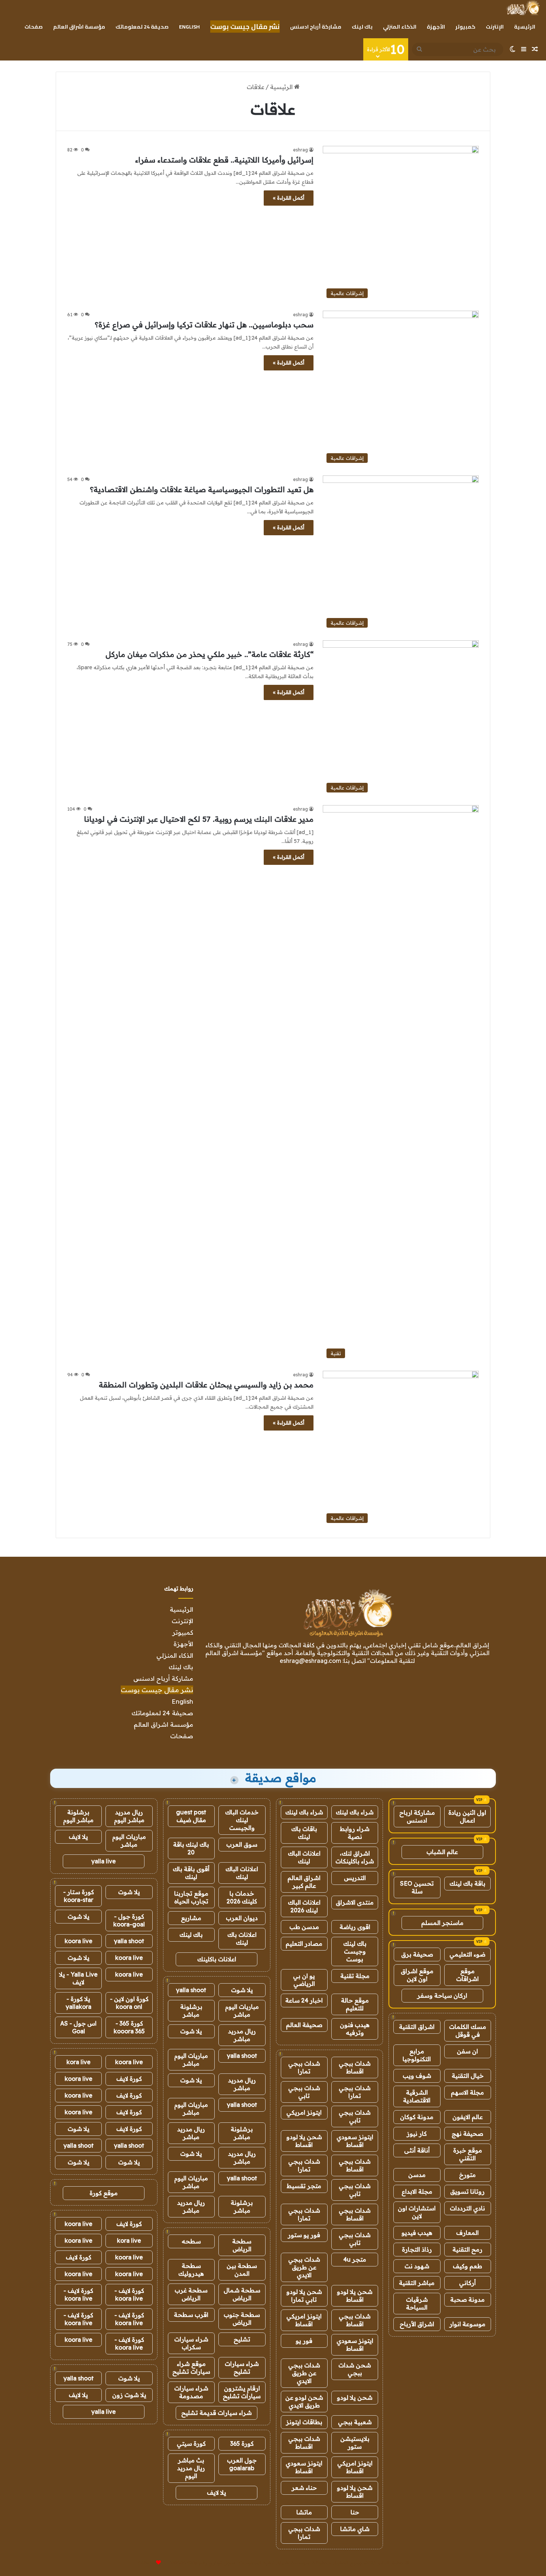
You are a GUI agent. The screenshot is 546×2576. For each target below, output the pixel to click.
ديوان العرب (242, 1918)
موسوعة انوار (467, 2324)
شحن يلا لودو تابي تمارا (304, 2296)
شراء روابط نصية (355, 1833)
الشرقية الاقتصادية (417, 2096)
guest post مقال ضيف (191, 1816)
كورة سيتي (191, 2443)
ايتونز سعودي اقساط (355, 2141)
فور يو (304, 2341)
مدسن (417, 2175)
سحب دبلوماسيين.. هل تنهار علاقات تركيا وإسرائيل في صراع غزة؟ (204, 325)
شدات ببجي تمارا (304, 2067)
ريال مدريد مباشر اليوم (129, 1816)
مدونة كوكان (417, 2117)
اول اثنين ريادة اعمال (467, 1816)
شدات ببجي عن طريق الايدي (304, 2267)
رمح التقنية (467, 2249)
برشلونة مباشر (191, 2011)
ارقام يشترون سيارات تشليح (242, 2392)
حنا (355, 2512)
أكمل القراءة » (289, 198)
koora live (79, 1941)
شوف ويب (417, 2076)
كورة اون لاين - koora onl (129, 2003)
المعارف (467, 2233)
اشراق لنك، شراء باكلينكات (355, 1857)
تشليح (242, 2339)
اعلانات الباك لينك (304, 1857)
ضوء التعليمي (467, 1954)
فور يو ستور (304, 2235)
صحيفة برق (417, 1954)
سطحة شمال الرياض (242, 2294)
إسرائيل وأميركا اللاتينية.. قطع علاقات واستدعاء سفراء (224, 160)
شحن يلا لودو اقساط (304, 2141)
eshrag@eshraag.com (310, 1661)
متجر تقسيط (304, 2186)
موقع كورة (104, 2193)
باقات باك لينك (304, 1833)
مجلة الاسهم (467, 2092)
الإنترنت (495, 27)
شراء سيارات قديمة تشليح (217, 2413)
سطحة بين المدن (242, 2270)
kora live (79, 2062)
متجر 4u (355, 2259)
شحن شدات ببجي (355, 2369)
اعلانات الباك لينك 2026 (304, 1906)
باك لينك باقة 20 (191, 1848)
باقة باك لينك (467, 1883)
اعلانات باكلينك (217, 1959)
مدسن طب (304, 1927)
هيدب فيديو (417, 2233)
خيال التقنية (468, 2076)
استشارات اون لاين (417, 2212)
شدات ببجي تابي (304, 2092)
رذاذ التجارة (417, 2249)
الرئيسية (525, 27)
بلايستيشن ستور (355, 2443)
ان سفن (467, 2051)
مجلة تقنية (355, 1976)
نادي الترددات (467, 2208)
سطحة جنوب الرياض (242, 2319)
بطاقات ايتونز (304, 2422)
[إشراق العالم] (523, 8)
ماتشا (304, 2512)
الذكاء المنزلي (400, 27)
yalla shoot (191, 1990)
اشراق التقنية (417, 2027)
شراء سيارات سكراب (191, 2343)
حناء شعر (304, 2488)
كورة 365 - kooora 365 (129, 2027)
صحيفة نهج (467, 2134)
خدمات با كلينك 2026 (242, 1897)
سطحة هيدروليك (191, 2270)
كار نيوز (417, 2134)
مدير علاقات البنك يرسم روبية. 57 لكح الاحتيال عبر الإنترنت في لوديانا (199, 819)
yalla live (104, 1861)
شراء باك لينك (355, 1812)
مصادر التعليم (304, 1944)
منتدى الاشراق (355, 1902)
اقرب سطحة (191, 2315)
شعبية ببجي (355, 2422)
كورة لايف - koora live (129, 2294)
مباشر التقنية (417, 2283)
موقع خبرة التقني (468, 2154)
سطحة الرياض (242, 2245)
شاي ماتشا (355, 2529)
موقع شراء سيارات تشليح (191, 2368)
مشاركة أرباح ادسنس (316, 27)
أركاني (467, 2283)
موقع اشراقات (467, 1975)
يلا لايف (217, 2492)
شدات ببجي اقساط (355, 2067)
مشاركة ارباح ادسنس (417, 1816)
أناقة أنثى (417, 2150)
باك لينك (362, 27)
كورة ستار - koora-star (79, 1896)
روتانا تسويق (467, 2191)
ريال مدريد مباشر (242, 2035)
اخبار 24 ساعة (304, 2000)
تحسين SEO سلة (417, 1887)
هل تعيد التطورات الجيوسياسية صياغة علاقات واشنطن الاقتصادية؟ (202, 489)
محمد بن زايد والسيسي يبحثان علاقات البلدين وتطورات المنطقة (206, 1385)
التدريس (355, 1878)
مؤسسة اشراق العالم (79, 27)
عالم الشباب (442, 1852)
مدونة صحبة (467, 2299)
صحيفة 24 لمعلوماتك (142, 27)
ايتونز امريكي (304, 2112)
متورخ (467, 2175)
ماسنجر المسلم (442, 1923)
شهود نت (417, 2266)
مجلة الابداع (417, 2191)
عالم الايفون (468, 2117)
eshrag (300, 150)
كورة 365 (242, 2443)
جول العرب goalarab (242, 2464)
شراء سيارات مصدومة (191, 2392)
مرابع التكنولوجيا (417, 2055)
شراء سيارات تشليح (242, 2368)
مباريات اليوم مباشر (242, 2011)
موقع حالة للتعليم (355, 2004)
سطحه (191, 2241)
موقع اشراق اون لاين (417, 1975)
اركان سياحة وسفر (442, 1995)
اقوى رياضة (355, 1927)
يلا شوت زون (129, 2395)
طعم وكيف (467, 2266)
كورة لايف (129, 2079)
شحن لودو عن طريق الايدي (304, 2401)
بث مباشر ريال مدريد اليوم (191, 2468)
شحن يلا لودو (355, 2397)
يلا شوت (242, 1990)
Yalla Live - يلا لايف (78, 1978)
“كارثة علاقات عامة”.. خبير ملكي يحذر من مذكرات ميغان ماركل (209, 654)
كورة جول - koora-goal (129, 1920)
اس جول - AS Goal (78, 2027)
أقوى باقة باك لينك (191, 1873)
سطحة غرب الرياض (191, 2294)
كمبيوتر (465, 27)
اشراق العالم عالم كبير (304, 1882)
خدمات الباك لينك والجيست (242, 1820)
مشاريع (191, 1918)
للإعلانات (146, 2563)
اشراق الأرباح (417, 2324)
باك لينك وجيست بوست (355, 1951)
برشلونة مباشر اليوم (78, 1816)
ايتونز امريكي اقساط (304, 2320)
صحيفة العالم (304, 2025)
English (189, 27)
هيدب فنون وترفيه (355, 2029)
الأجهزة (436, 27)
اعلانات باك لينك (242, 1938)
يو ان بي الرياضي (304, 1980)
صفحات (34, 27)
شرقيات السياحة (417, 2303)
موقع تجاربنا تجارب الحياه (191, 1897)
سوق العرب (242, 1844)
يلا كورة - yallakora (79, 2003)
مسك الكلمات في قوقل (468, 2031)
